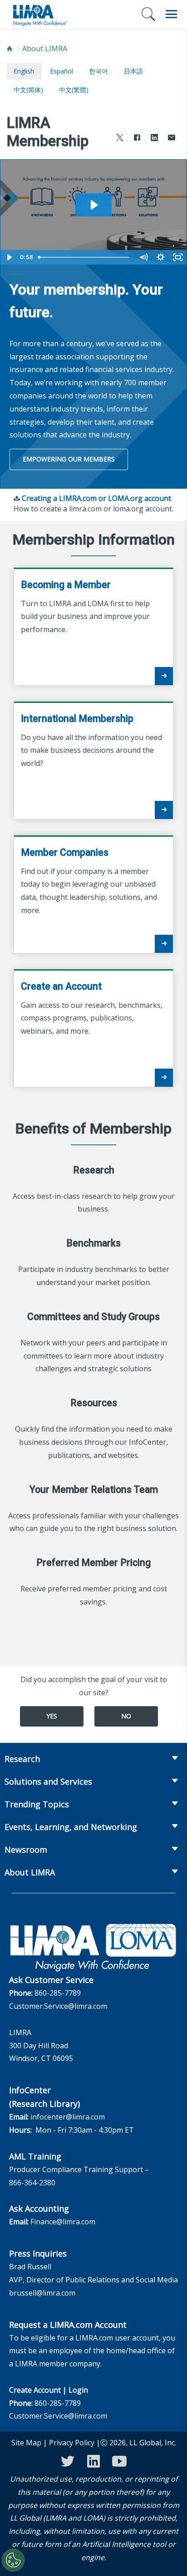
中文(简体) (28, 90)
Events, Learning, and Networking (71, 1827)
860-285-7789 (58, 1993)
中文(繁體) (74, 90)
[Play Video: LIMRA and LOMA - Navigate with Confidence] (93, 205)
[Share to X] (120, 139)
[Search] (148, 14)
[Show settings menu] (161, 257)
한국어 (98, 71)
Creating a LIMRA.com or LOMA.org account (96, 498)
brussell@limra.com (42, 2293)
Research (22, 1759)
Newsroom (26, 1850)
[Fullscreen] (178, 257)
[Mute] (143, 257)
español (62, 71)
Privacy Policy (72, 2443)
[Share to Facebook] (137, 139)
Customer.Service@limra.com (58, 2006)
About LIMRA (45, 49)
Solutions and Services (48, 1781)
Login (78, 2390)
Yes (52, 1716)
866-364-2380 (32, 2183)
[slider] (85, 257)
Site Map (26, 2443)
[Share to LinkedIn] (154, 139)
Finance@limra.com (63, 2222)
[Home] (10, 49)
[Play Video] (9, 257)
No (126, 1716)
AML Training (35, 2156)
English (24, 71)
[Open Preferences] (13, 2560)
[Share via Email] (172, 139)
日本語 (133, 71)
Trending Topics (37, 1804)
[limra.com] (39, 15)
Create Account (35, 2390)
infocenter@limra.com (68, 2117)
